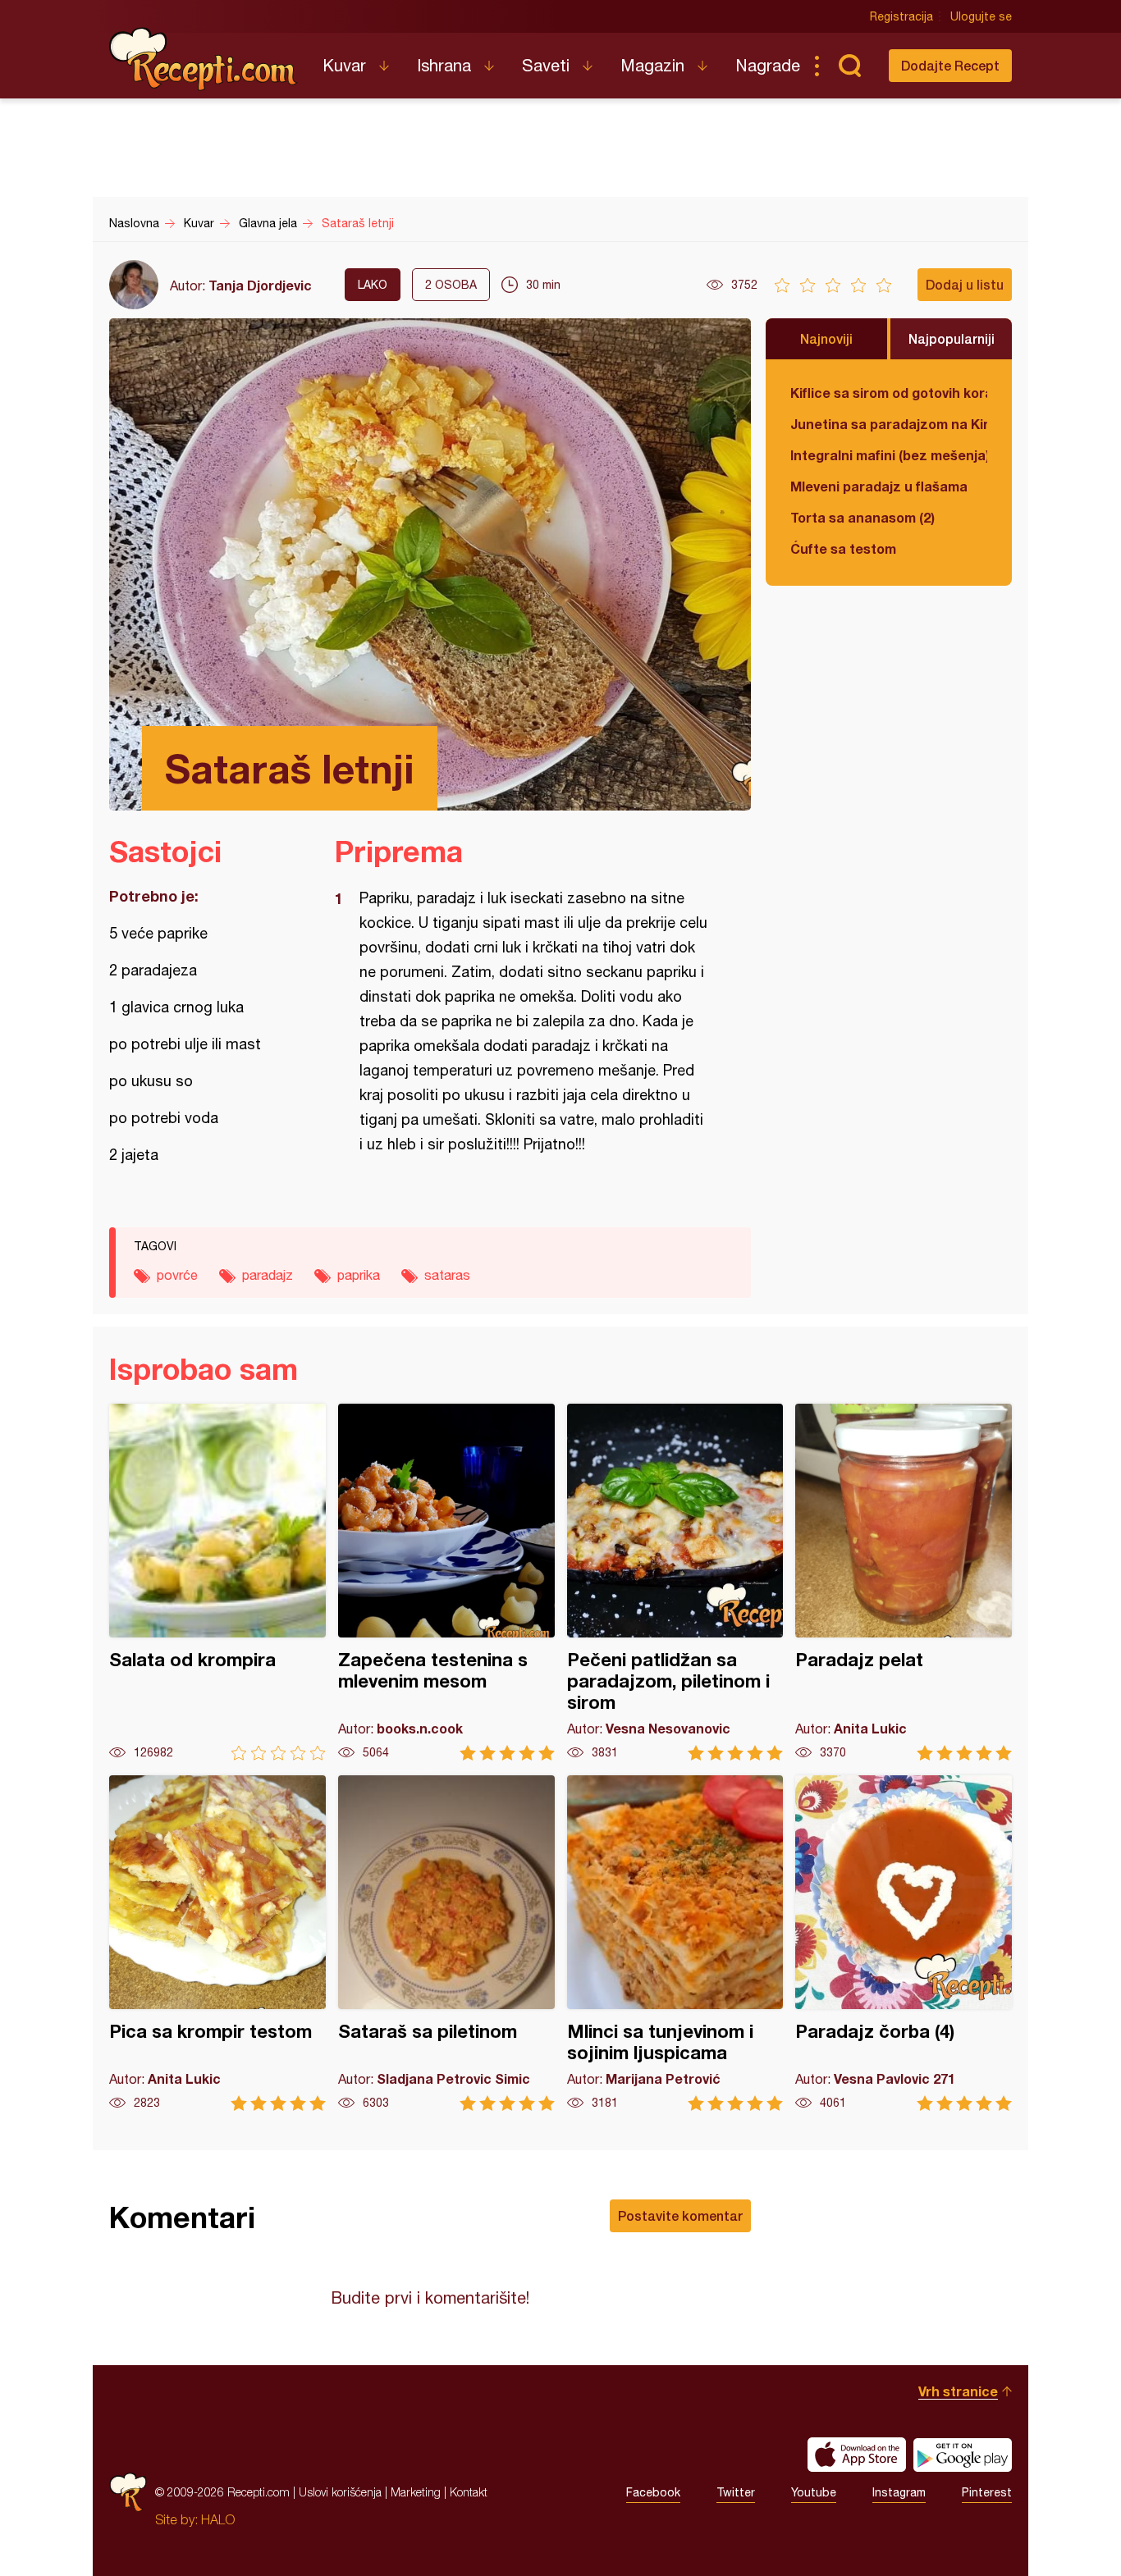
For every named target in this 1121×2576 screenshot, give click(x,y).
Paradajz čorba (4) (904, 1943)
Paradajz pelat (904, 1582)
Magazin (652, 65)
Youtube (814, 2492)
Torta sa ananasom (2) (862, 517)
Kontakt (469, 2492)
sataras (447, 1275)
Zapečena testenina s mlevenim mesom (446, 1582)
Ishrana (444, 65)
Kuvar (344, 65)
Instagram (899, 2492)
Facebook (653, 2492)
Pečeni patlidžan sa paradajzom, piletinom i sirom (675, 1582)
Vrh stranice (958, 2391)
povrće (177, 1275)
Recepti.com (204, 59)
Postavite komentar (680, 2215)
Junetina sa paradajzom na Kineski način (889, 424)
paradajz (268, 1275)
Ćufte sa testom (843, 548)
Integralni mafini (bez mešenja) (889, 455)
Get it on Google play (963, 2455)
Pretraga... (849, 66)
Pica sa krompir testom (217, 1943)
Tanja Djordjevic (260, 285)
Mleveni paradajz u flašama (879, 486)
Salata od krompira (217, 1582)
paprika (359, 1275)
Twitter (736, 2492)
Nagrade (768, 65)
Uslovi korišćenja (340, 2492)
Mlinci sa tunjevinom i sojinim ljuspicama (675, 1943)
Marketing (416, 2492)
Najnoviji (826, 338)
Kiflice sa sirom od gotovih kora (889, 393)
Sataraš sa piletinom (446, 1943)
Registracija (901, 16)
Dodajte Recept (950, 65)
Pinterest (987, 2492)
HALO (218, 2519)
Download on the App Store (857, 2455)
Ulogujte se (981, 16)
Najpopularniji (952, 338)
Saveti (546, 65)
